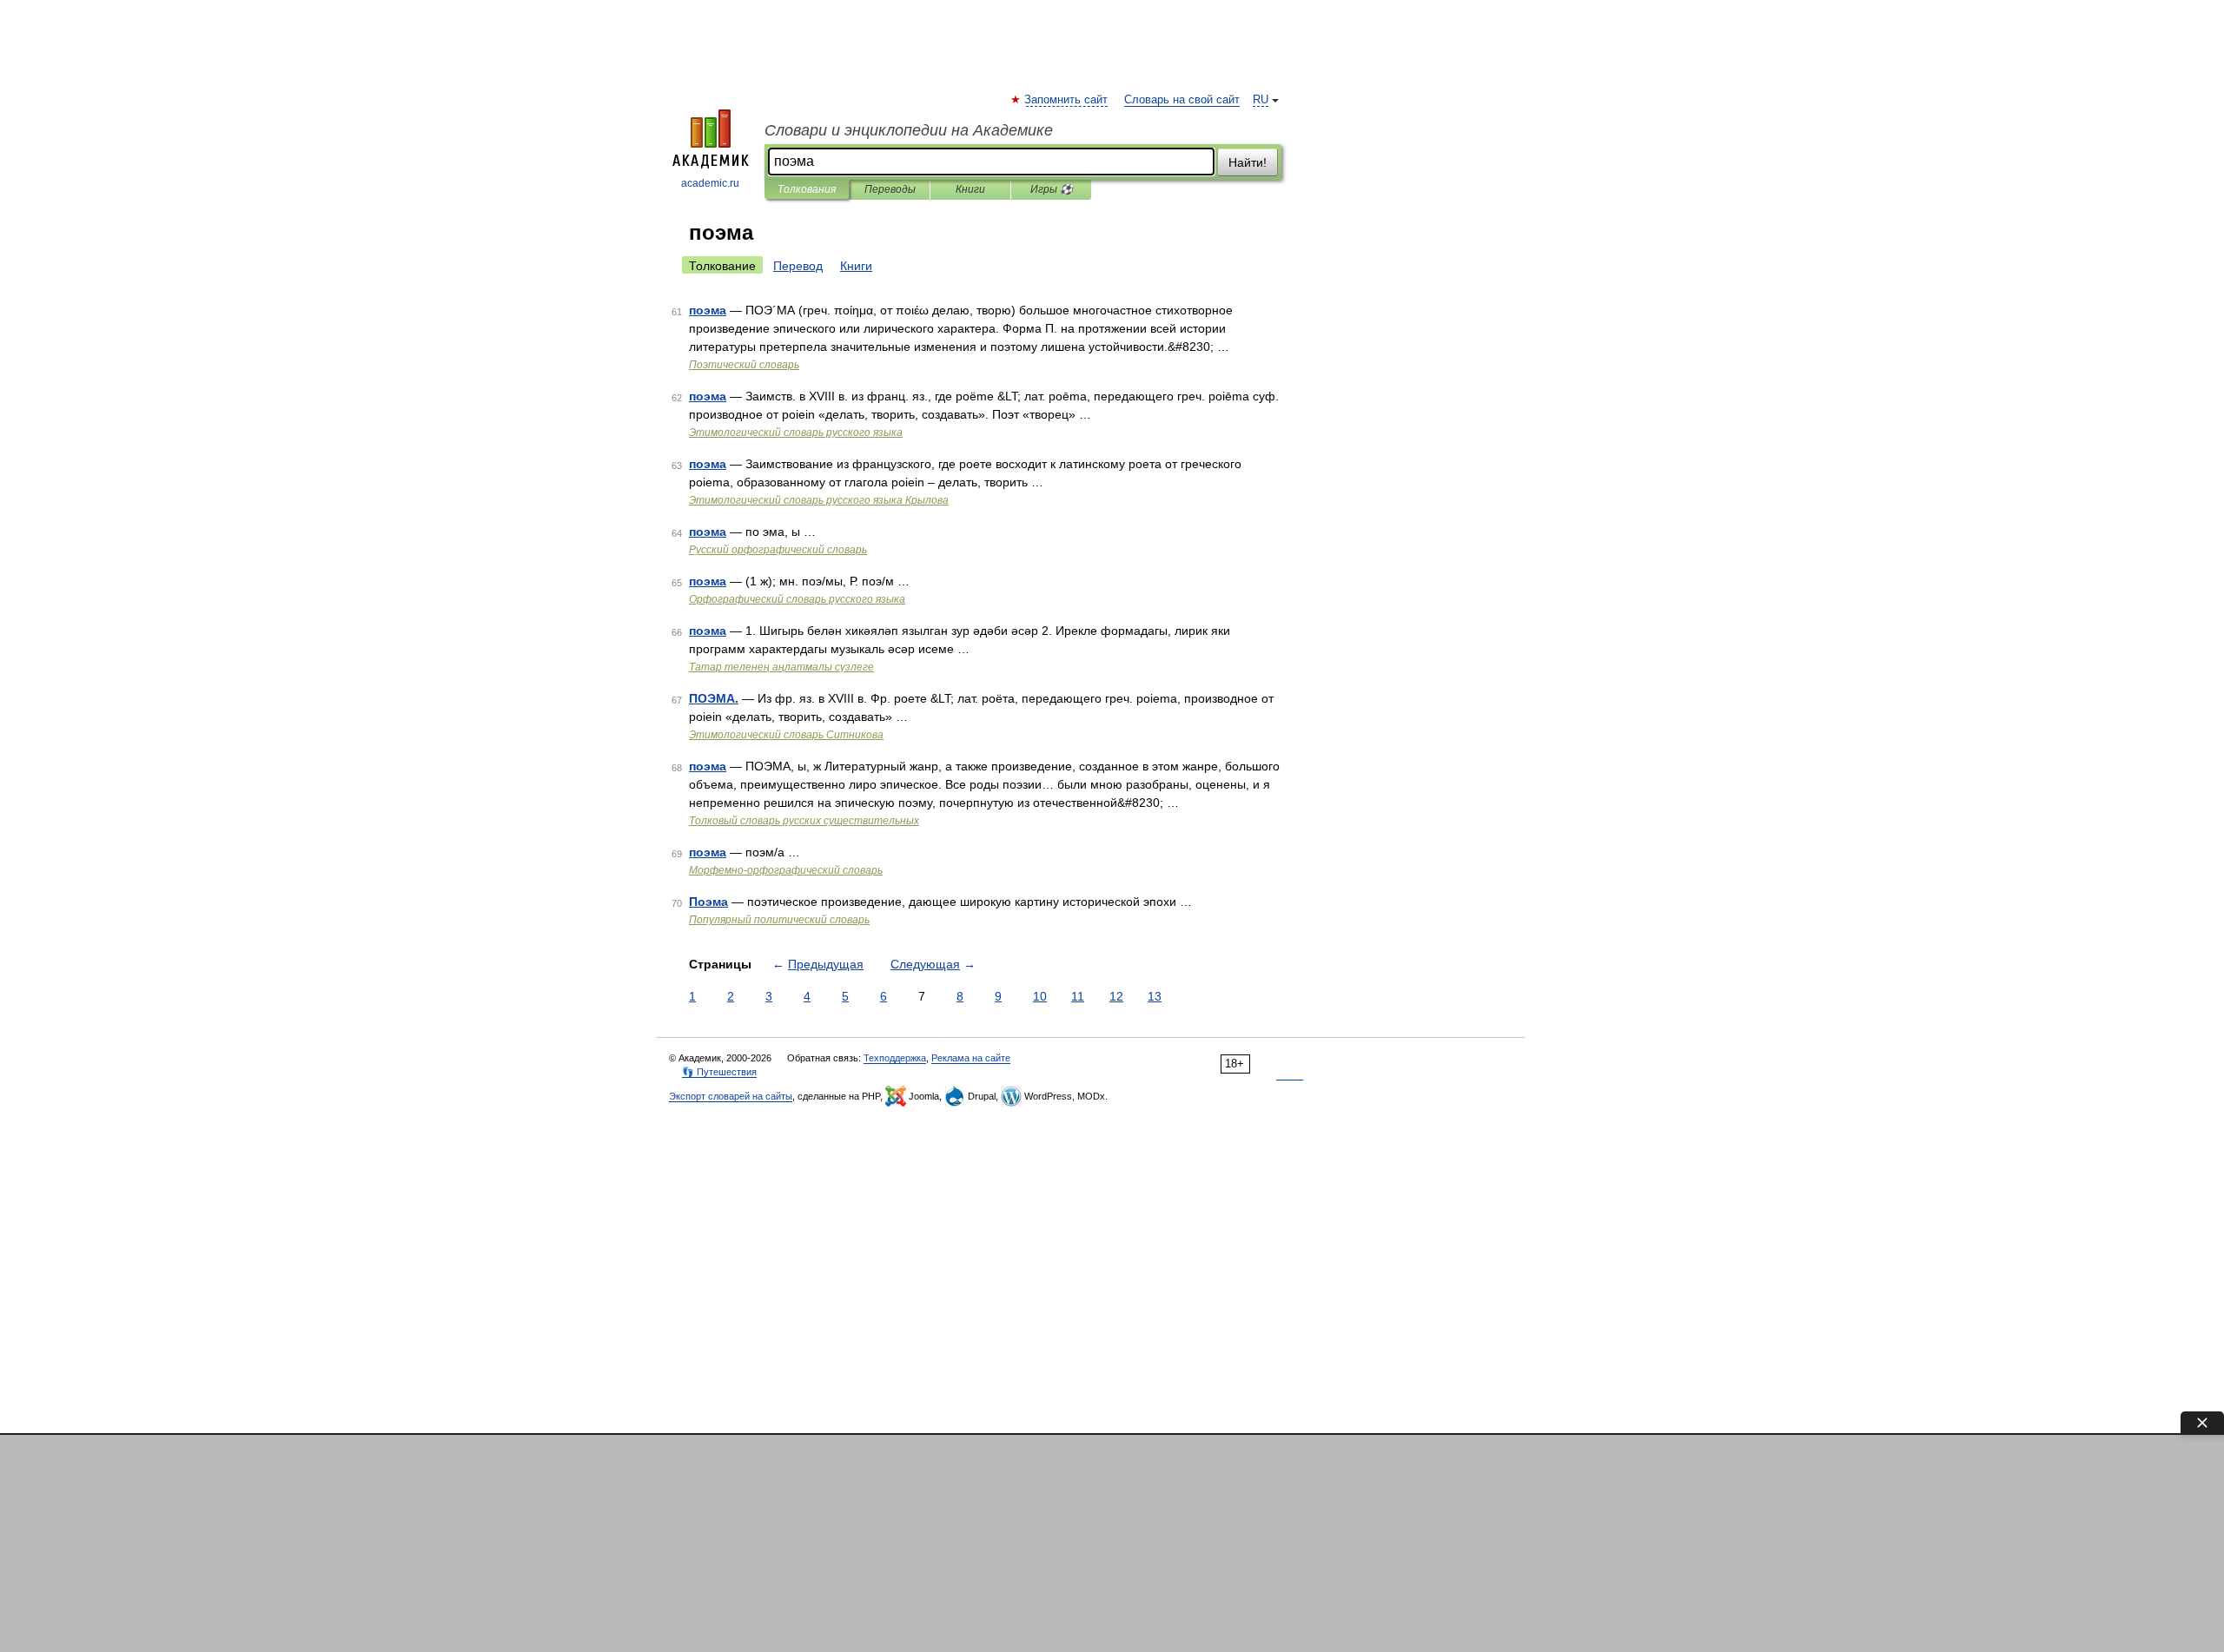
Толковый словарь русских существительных (804, 821)
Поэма (708, 902)
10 (1040, 996)
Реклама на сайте (971, 1058)
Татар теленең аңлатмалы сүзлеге (781, 667)
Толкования (807, 189)
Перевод (798, 266)
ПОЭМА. (714, 698)
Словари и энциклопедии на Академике (909, 130)
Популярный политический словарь (779, 920)
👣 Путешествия (719, 1072)
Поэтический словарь (744, 365)
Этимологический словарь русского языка (796, 433)
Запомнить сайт (1067, 100)
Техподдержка (895, 1058)
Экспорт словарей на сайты (731, 1096)
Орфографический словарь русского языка (797, 599)
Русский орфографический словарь (778, 550)
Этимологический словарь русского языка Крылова (819, 500)
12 (1116, 996)
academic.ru (710, 183)
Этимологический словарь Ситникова (786, 735)
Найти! (1248, 162)
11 (1078, 996)
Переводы (890, 189)
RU (1261, 100)
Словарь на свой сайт (1182, 100)
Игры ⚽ (1052, 189)
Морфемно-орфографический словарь (786, 870)
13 (1155, 996)
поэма (708, 310)
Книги (970, 189)
